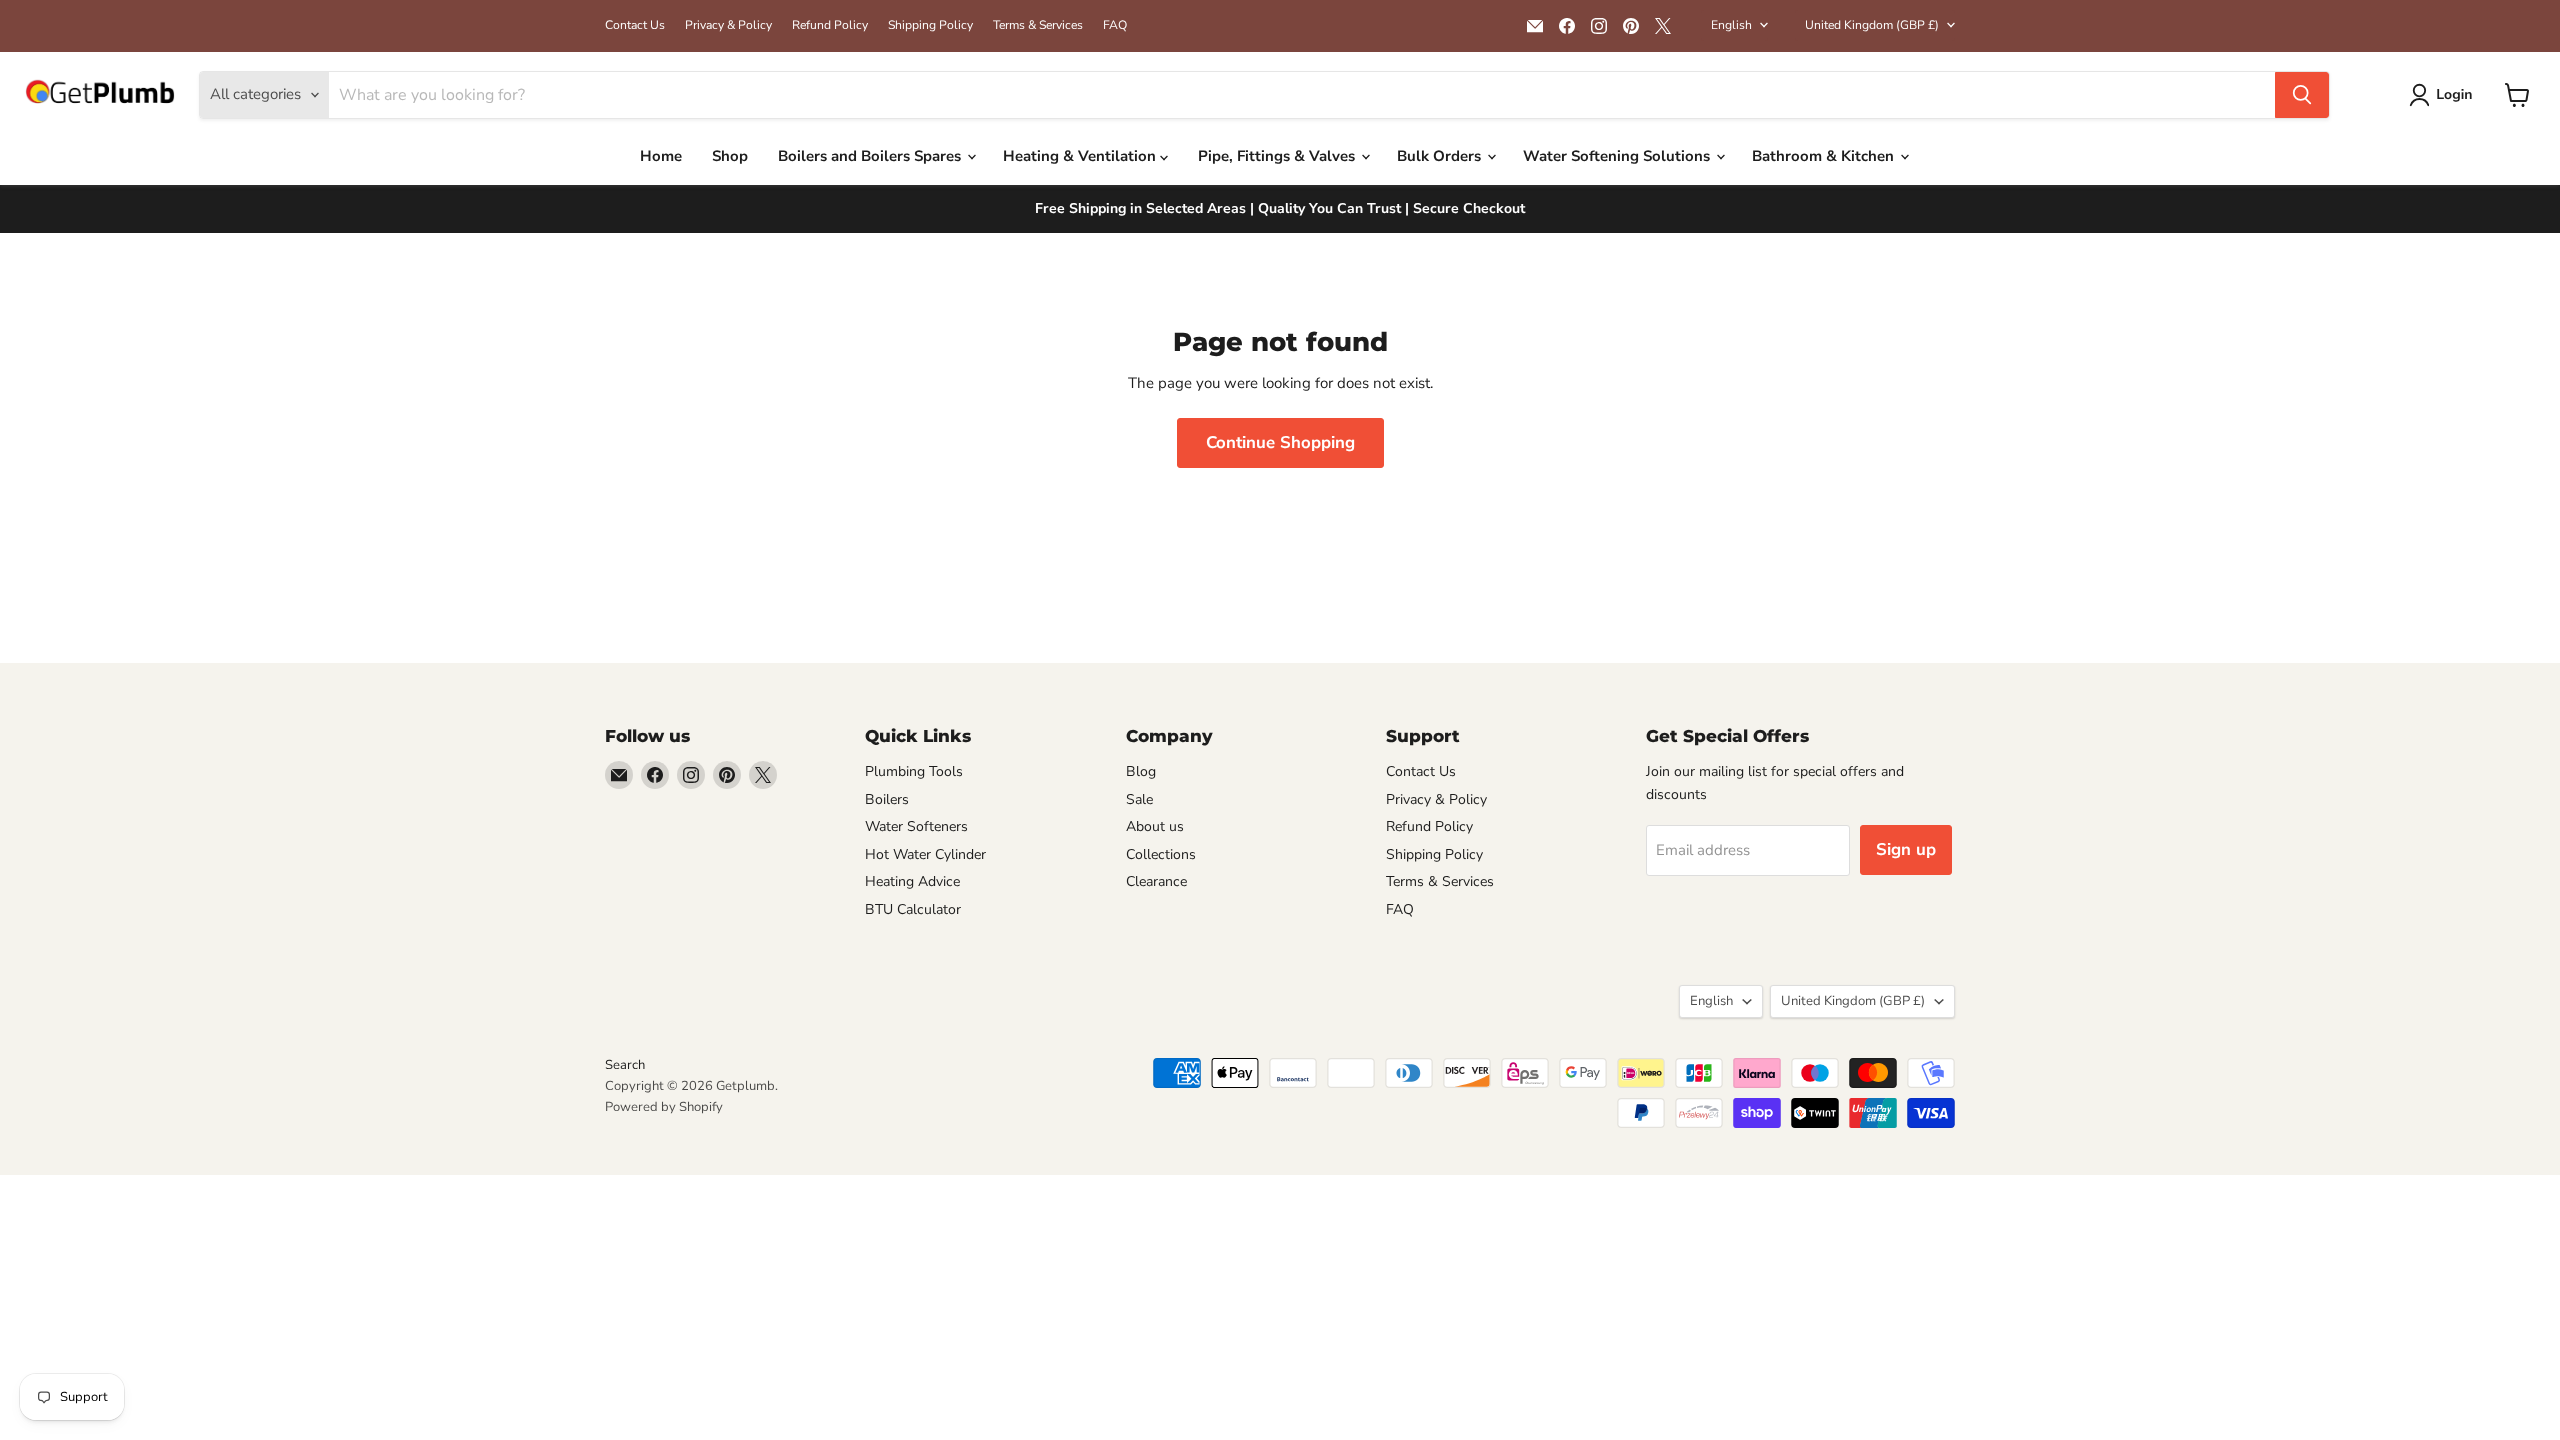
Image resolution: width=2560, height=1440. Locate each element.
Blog (1141, 771)
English (1731, 25)
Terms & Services (1038, 25)
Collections (1161, 854)
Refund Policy (830, 25)
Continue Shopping (1280, 442)
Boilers (887, 799)
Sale (1139, 799)
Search (625, 1065)
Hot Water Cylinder (925, 854)
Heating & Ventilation (1081, 156)
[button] (2445, 95)
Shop (730, 156)
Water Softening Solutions (1618, 156)
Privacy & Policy (728, 25)
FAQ (1115, 25)
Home (661, 156)
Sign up (1906, 849)
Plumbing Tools (914, 771)
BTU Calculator (913, 909)
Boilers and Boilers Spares (871, 156)
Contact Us (635, 25)
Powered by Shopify (664, 1107)
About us (1155, 826)
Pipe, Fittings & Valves (1278, 156)
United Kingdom (1872, 25)
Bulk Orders (1441, 156)
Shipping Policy (930, 25)
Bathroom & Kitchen (1825, 156)
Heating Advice (912, 881)
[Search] (2302, 95)
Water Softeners (916, 826)
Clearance (1156, 881)
